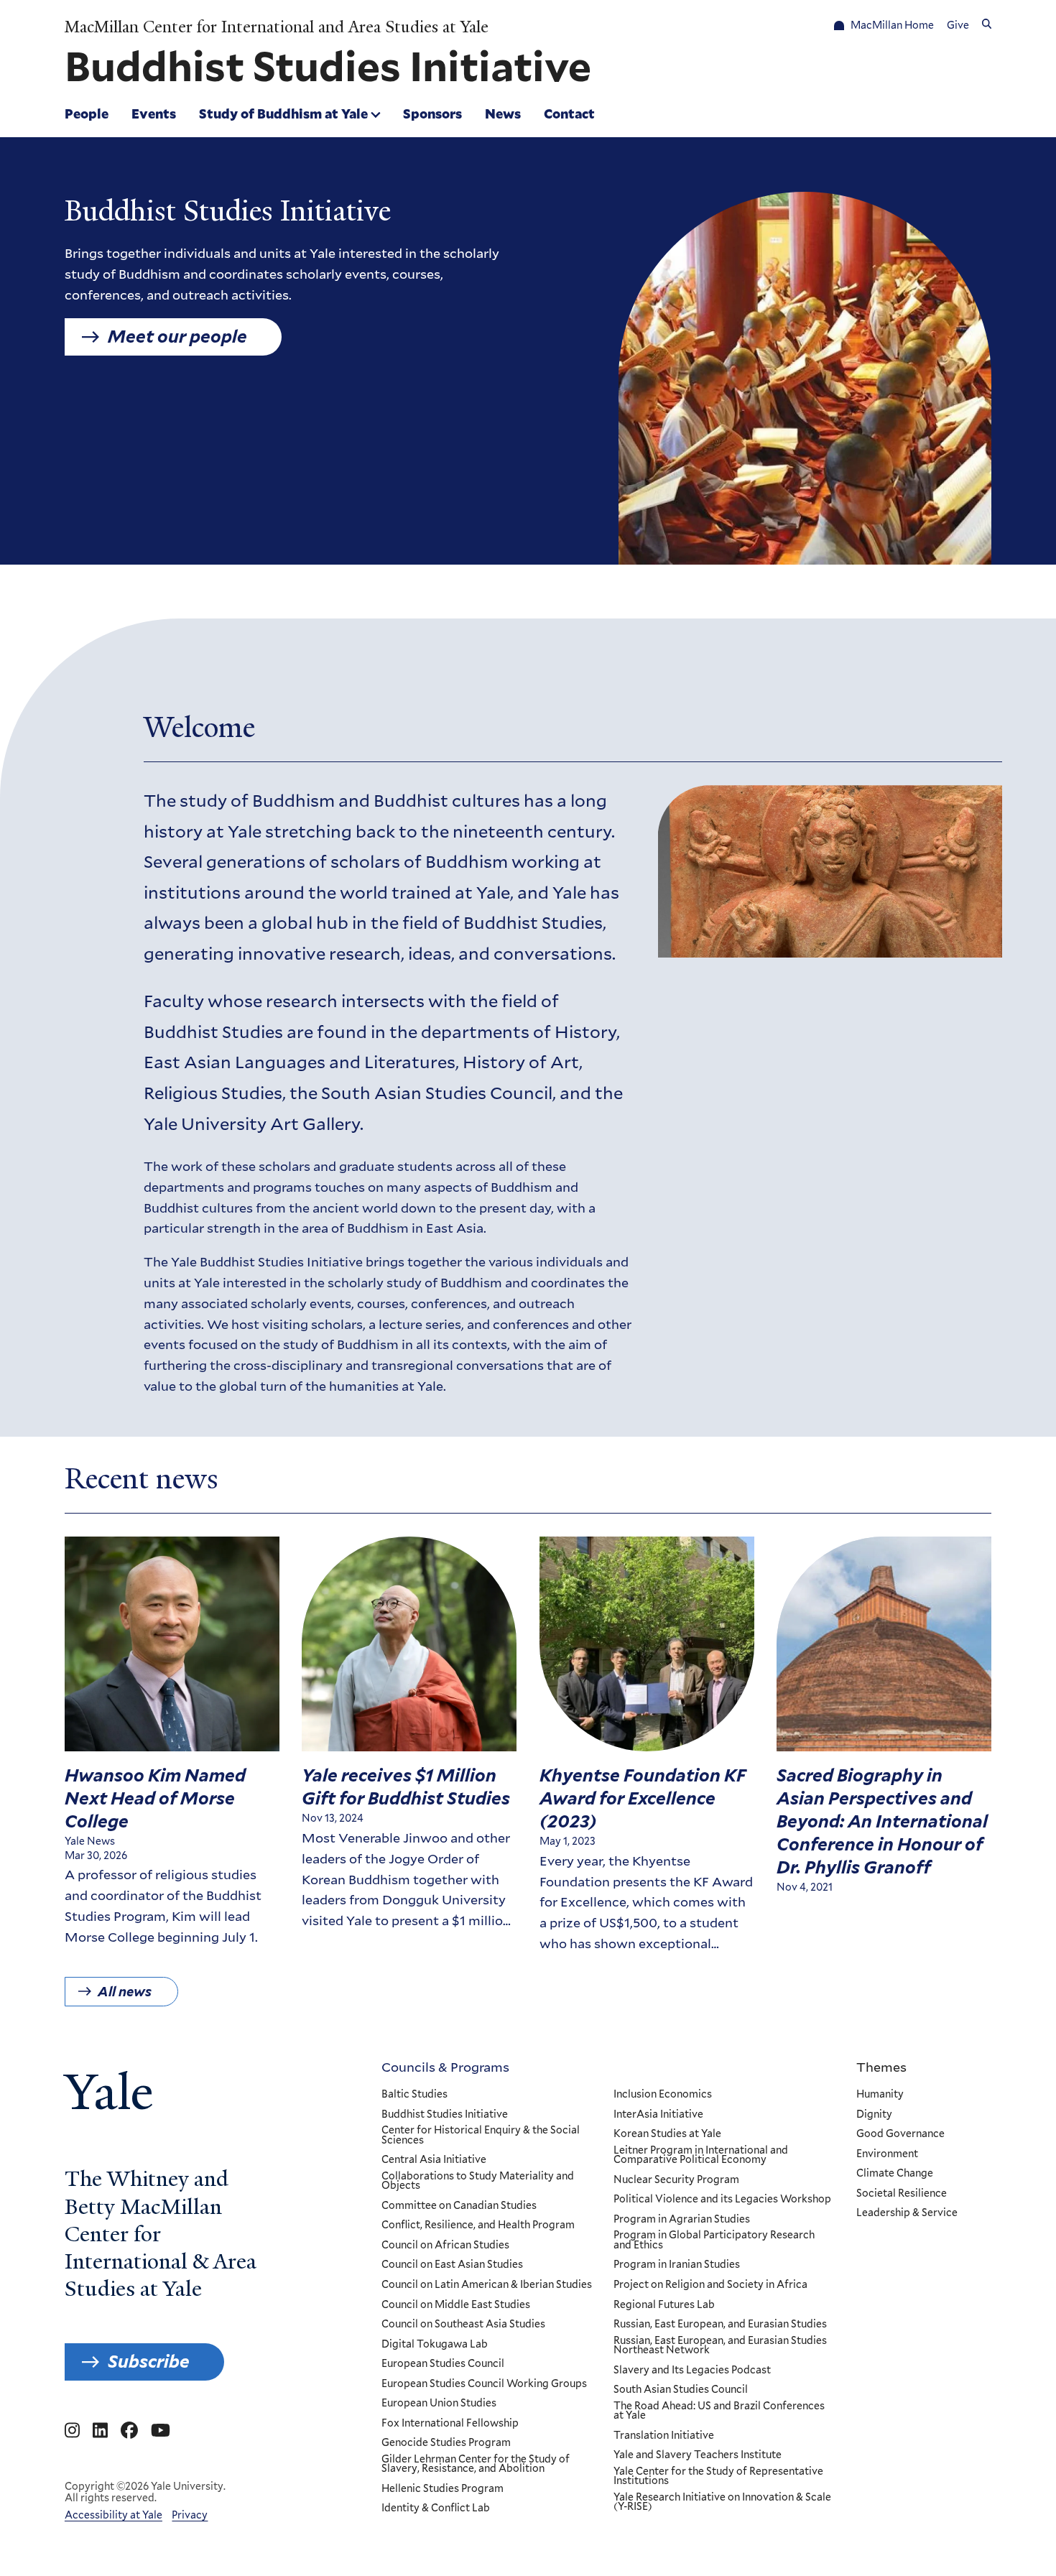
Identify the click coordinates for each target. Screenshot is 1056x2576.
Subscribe (149, 2362)
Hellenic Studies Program (443, 2489)
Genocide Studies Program (446, 2443)
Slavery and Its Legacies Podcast (692, 2371)
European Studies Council (443, 2364)
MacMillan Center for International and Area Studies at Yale (277, 27)
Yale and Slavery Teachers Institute (698, 2455)
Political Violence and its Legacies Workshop (722, 2200)
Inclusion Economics (663, 2095)
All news (125, 1992)
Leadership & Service (907, 2213)
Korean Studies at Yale (667, 2134)
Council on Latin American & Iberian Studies (487, 2285)
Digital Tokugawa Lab (435, 2345)
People (87, 113)
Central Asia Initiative (434, 2160)
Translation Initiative (664, 2436)
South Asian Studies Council (681, 2390)
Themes (881, 2067)
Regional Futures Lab (664, 2305)
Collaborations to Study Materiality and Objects (478, 2181)
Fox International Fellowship (450, 2424)
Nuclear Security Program (676, 2180)
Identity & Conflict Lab (436, 2508)
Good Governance (900, 2134)
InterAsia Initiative (658, 2115)
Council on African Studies (445, 2246)
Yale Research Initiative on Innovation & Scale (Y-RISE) (722, 2502)
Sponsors (432, 113)
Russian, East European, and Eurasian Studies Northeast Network (720, 2346)
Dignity (874, 2115)
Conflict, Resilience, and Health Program (478, 2225)
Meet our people (177, 337)
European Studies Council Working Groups (484, 2384)
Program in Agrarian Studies (682, 2220)
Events (154, 113)
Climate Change (895, 2174)
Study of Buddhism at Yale (283, 113)
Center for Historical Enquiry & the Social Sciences (481, 2135)
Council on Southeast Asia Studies (463, 2325)
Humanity (880, 2095)
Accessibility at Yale (114, 2515)
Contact (569, 113)
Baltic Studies (414, 2095)
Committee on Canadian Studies (459, 2206)
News (503, 113)
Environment (887, 2154)
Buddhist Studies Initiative (445, 2115)
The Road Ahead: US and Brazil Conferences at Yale (719, 2411)
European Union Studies (439, 2404)
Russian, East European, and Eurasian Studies (720, 2325)
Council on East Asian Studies (452, 2265)
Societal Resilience (902, 2194)
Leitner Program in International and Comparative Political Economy (701, 2155)
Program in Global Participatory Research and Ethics (714, 2240)
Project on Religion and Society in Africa (710, 2285)
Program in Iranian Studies (677, 2265)
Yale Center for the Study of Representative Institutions (718, 2477)
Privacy (190, 2515)
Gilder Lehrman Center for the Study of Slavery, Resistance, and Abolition (476, 2464)
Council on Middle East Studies (456, 2305)
